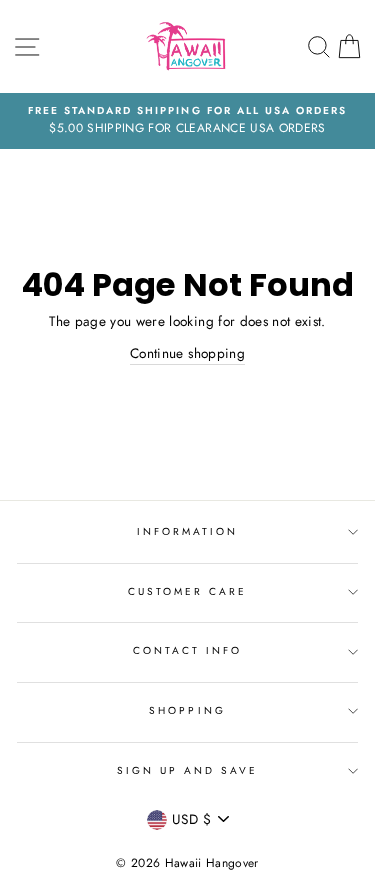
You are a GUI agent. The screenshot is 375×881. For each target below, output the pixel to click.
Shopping (187, 710)
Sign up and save (188, 770)
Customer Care (188, 591)
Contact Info (188, 650)
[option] (187, 121)
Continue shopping (187, 353)
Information (188, 531)
